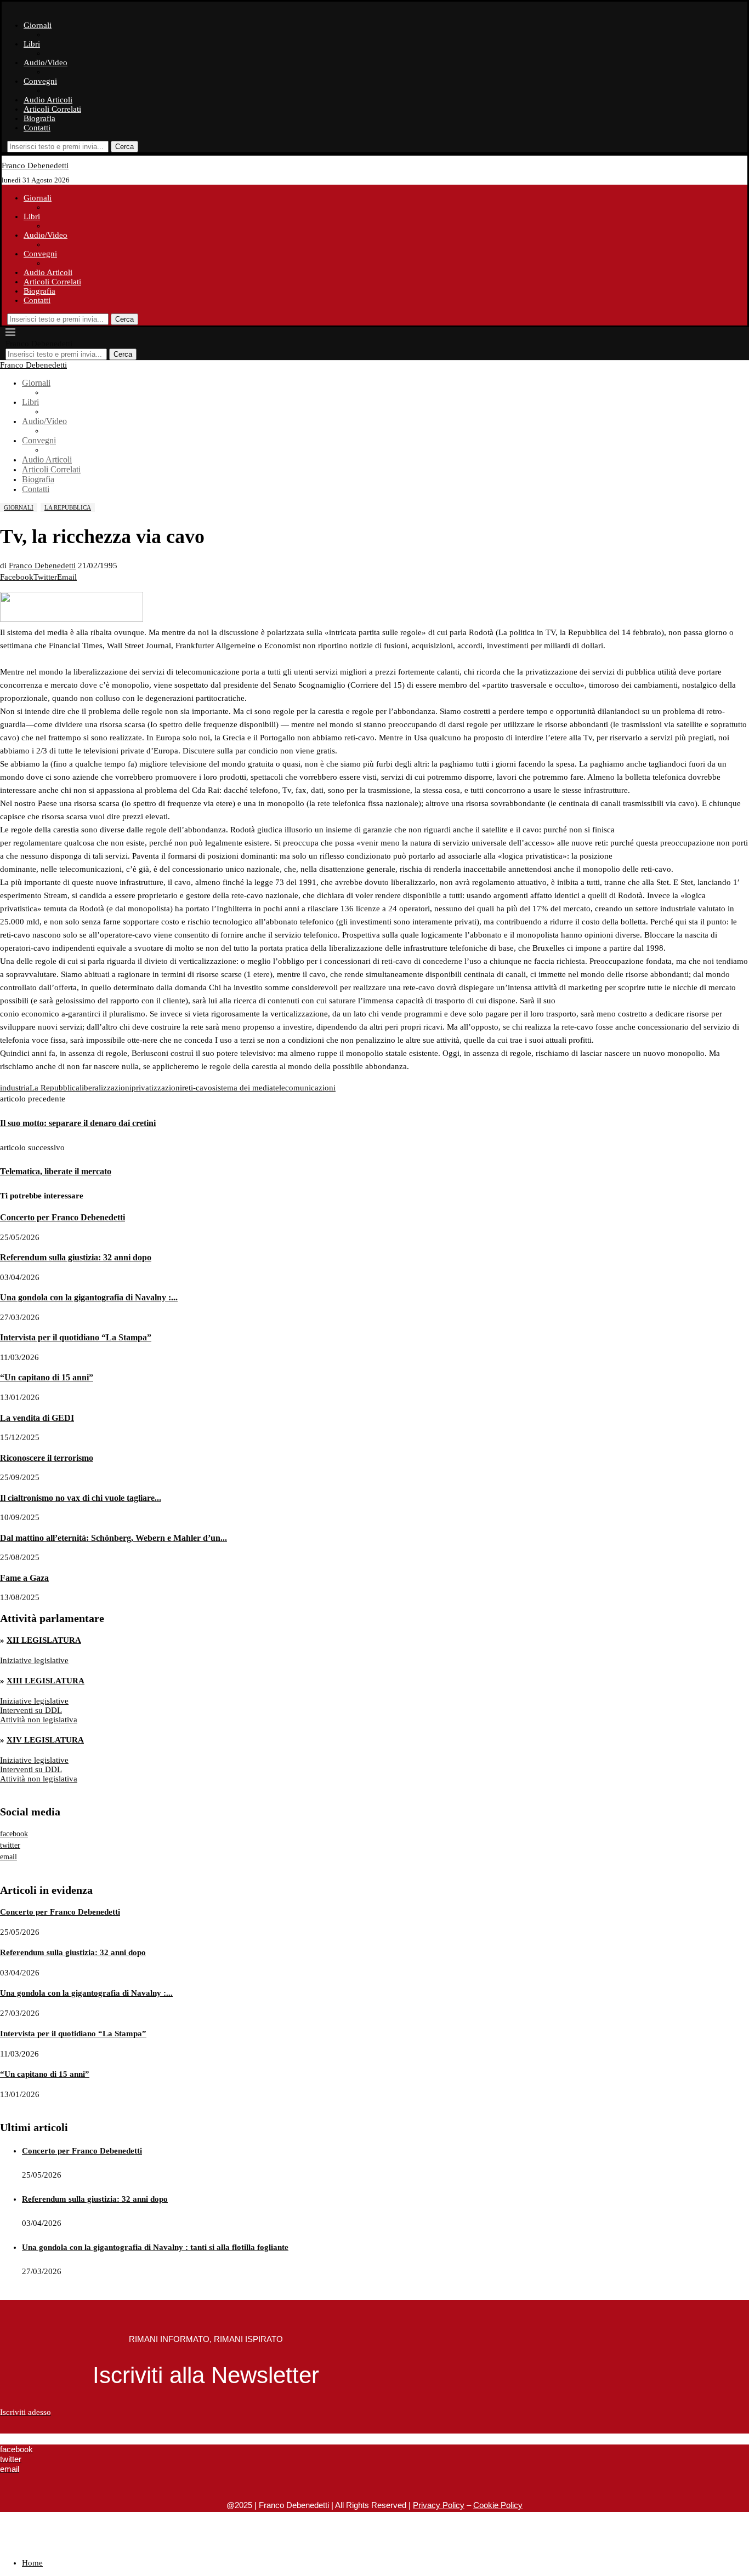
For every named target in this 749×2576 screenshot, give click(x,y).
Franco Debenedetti (42, 566)
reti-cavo (197, 1088)
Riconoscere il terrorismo (47, 1458)
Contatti (37, 128)
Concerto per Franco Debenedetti (63, 1217)
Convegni (40, 81)
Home (32, 2563)
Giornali (38, 25)
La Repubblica (55, 1088)
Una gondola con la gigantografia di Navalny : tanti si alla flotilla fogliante (155, 2247)
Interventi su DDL (31, 1710)
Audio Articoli (48, 100)
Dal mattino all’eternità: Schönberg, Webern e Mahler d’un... (114, 1538)
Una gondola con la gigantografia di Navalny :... (89, 1297)
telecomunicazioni (304, 1088)
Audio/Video (46, 62)
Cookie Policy (498, 2505)
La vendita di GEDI (37, 1418)
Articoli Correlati (52, 109)
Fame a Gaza (24, 1578)
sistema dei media (243, 1088)
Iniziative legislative (34, 1660)
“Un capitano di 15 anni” (47, 1377)
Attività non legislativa (39, 1720)
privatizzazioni (157, 1088)
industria (15, 1088)
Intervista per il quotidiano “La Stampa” (76, 1337)
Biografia (39, 118)
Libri (32, 44)
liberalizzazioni (106, 1088)
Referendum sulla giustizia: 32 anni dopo (76, 1257)
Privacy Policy (439, 2505)
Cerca (124, 147)
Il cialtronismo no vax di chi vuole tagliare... (81, 1498)
